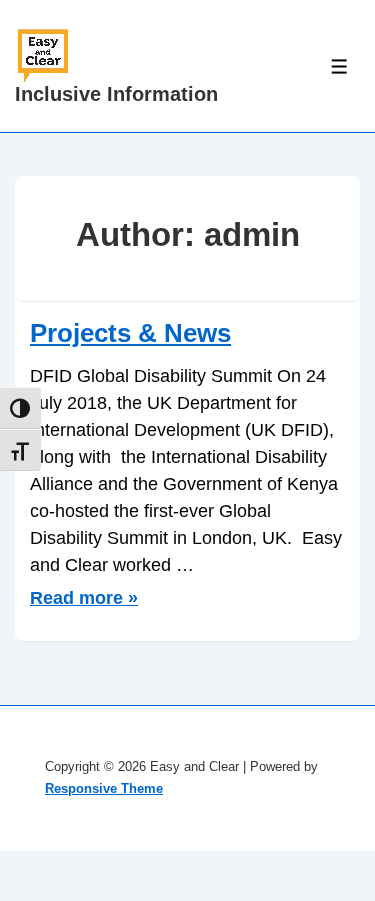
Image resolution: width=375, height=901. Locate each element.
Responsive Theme (104, 788)
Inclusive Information (116, 94)
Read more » (84, 598)
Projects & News (130, 333)
